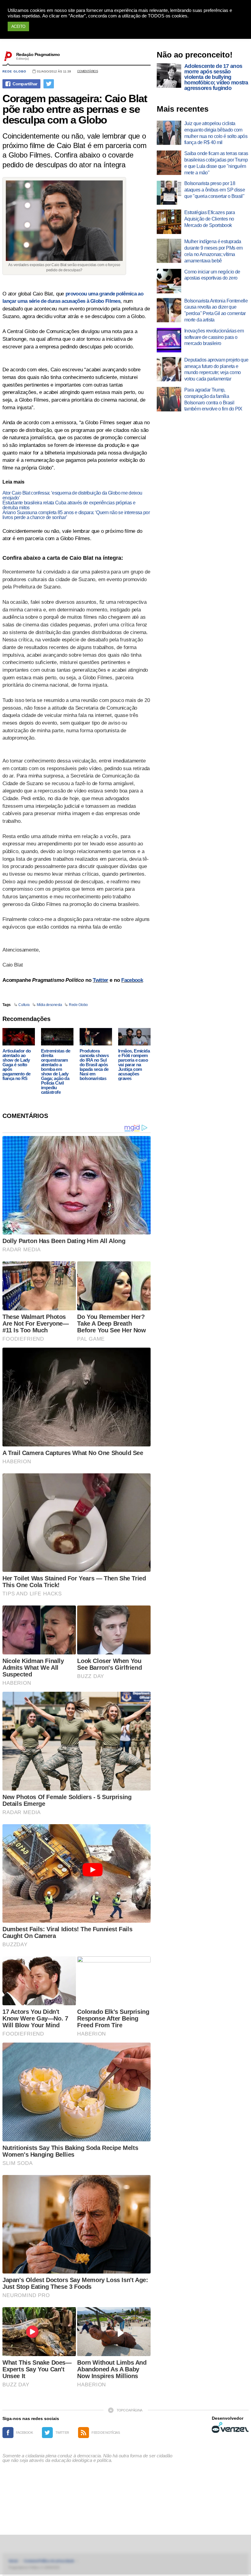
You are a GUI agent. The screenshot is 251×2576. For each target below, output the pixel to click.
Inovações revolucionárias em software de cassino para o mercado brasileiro (214, 337)
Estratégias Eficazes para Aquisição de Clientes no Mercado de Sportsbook (210, 219)
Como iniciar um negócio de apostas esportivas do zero (212, 275)
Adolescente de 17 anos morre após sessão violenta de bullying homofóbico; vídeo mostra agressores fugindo (216, 77)
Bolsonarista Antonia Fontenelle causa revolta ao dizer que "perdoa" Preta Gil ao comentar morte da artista (216, 310)
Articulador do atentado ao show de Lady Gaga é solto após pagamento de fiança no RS (17, 1065)
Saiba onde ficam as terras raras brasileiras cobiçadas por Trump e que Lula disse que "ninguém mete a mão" (216, 163)
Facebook (132, 980)
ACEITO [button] (18, 26)
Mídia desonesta (49, 1005)
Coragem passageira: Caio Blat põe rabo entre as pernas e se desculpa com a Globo (75, 109)
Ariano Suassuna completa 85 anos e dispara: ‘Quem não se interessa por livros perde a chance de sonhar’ (76, 515)
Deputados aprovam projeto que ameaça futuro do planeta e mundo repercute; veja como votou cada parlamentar (216, 369)
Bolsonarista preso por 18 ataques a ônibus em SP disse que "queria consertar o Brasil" (215, 190)
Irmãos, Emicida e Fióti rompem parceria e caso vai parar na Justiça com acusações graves (134, 1065)
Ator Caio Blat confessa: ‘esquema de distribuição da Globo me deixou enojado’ (72, 495)
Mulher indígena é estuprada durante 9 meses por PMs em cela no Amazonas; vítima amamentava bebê (213, 251)
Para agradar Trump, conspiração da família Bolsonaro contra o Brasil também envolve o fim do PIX (213, 399)
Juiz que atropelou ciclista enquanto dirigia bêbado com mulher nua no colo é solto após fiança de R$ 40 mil (216, 133)
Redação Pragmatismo (38, 54)
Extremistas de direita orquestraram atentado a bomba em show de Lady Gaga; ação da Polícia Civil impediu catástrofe (56, 1071)
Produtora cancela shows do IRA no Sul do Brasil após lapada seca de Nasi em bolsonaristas (94, 1065)
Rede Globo (14, 71)
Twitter (100, 980)
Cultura (24, 1005)
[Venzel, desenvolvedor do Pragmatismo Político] (230, 2427)
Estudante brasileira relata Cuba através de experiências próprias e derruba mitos (69, 505)
